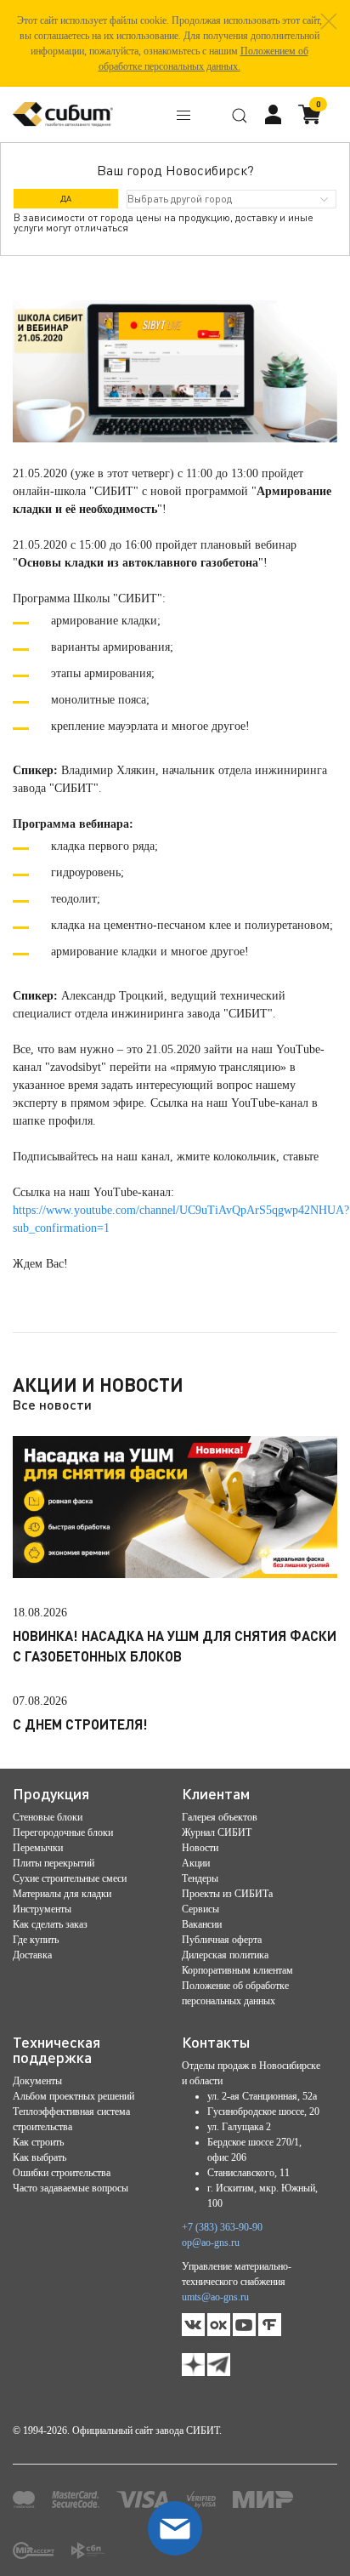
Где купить (36, 1940)
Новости (200, 1848)
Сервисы (200, 1909)
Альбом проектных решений (73, 2096)
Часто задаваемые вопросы (71, 2188)
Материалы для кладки (62, 1894)
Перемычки (38, 1848)
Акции (196, 1863)
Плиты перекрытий (54, 1863)
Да (66, 198)
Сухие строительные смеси (70, 1878)
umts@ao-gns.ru (215, 2297)
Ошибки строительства (62, 2173)
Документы (37, 2081)
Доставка (32, 1955)
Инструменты (42, 1909)
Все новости (52, 1404)
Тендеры (200, 1878)
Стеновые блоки (48, 1817)
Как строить (38, 2142)
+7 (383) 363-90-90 (222, 2227)
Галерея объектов (220, 1817)
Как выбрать (40, 2157)
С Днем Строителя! (80, 1724)
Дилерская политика (225, 1955)
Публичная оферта (222, 1940)
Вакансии (202, 1924)
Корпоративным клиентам (237, 1970)
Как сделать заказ (50, 1924)
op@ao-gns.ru (211, 2243)
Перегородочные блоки (63, 1832)
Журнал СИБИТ (217, 1832)
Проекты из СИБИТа (227, 1894)
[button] (329, 21)
